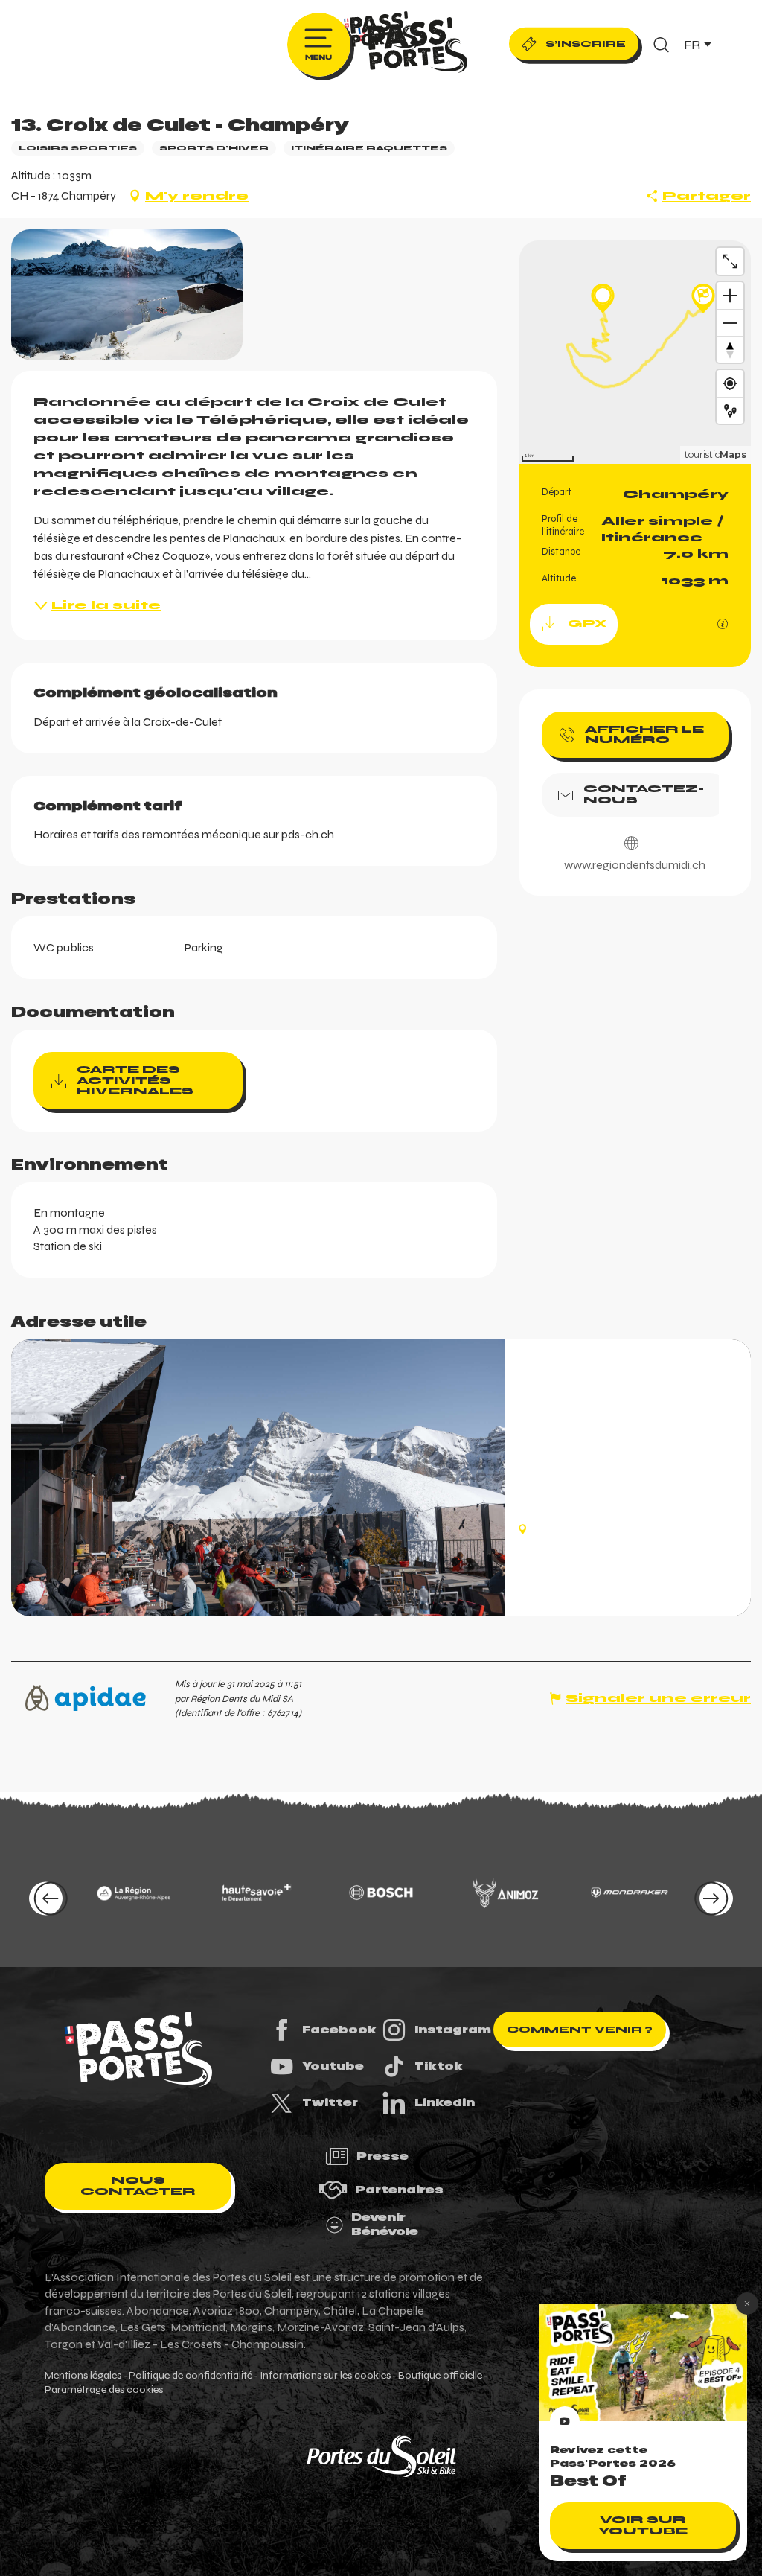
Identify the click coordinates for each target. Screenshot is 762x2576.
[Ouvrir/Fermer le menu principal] (319, 45)
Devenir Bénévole (385, 2225)
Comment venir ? (580, 2030)
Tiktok (439, 2066)
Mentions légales (83, 2376)
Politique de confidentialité (190, 2376)
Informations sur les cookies (325, 2376)
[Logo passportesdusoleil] (138, 2050)
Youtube (333, 2066)
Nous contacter (138, 2186)
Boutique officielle (440, 2376)
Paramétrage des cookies (104, 2390)
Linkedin (445, 2102)
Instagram (453, 2030)
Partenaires (399, 2190)
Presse (382, 2156)
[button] (661, 45)
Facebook (339, 2030)
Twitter (330, 2102)
